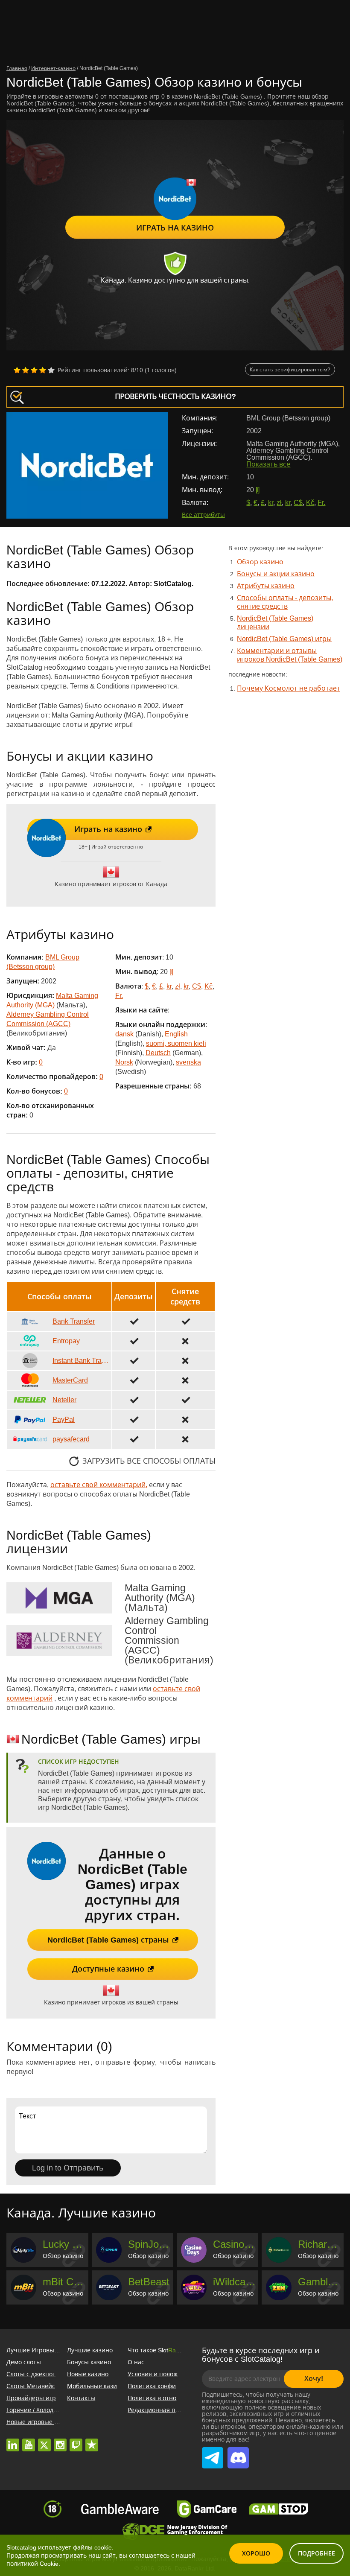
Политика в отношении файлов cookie (183, 2398)
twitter (44, 2441)
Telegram (213, 2450)
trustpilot (92, 2441)
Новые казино (88, 2374)
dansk (124, 1034)
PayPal (64, 1419)
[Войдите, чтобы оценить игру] (34, 370)
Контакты (81, 2398)
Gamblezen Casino (319, 2282)
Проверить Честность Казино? (175, 397)
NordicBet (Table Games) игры (284, 639)
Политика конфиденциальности (175, 2386)
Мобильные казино (96, 2386)
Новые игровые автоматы (45, 2422)
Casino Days (235, 2244)
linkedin (13, 2441)
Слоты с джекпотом (35, 2374)
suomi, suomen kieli (176, 1043)
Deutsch (158, 1053)
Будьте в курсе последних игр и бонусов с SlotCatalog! (261, 2355)
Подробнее (316, 2553)
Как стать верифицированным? (290, 370)
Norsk (124, 1062)
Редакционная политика (163, 2410)
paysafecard (71, 1439)
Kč (310, 503)
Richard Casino (319, 2244)
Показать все (268, 464)
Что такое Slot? (157, 2350)
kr (271, 503)
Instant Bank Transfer (81, 1361)
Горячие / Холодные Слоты (46, 2410)
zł (279, 503)
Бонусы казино (89, 2362)
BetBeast (149, 2282)
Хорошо (256, 2553)
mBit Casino (64, 2282)
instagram (60, 2441)
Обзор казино (260, 562)
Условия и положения (160, 2374)
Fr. (321, 503)
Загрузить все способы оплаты (149, 1461)
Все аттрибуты (203, 515)
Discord (236, 2450)
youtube (29, 2441)
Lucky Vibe (64, 2244)
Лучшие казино (90, 2350)
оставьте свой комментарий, (99, 1485)
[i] (257, 490)
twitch (76, 2441)
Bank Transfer (74, 1321)
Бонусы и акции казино (276, 574)
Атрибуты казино (266, 586)
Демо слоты (24, 2362)
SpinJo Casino (150, 2244)
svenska (188, 1062)
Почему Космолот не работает (289, 688)
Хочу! (314, 2379)
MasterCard (70, 1380)
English (176, 1034)
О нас (136, 2362)
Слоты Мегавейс (31, 2386)
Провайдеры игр (31, 2398)
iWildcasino (235, 2282)
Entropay (66, 1341)
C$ (298, 503)
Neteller (64, 1400)
